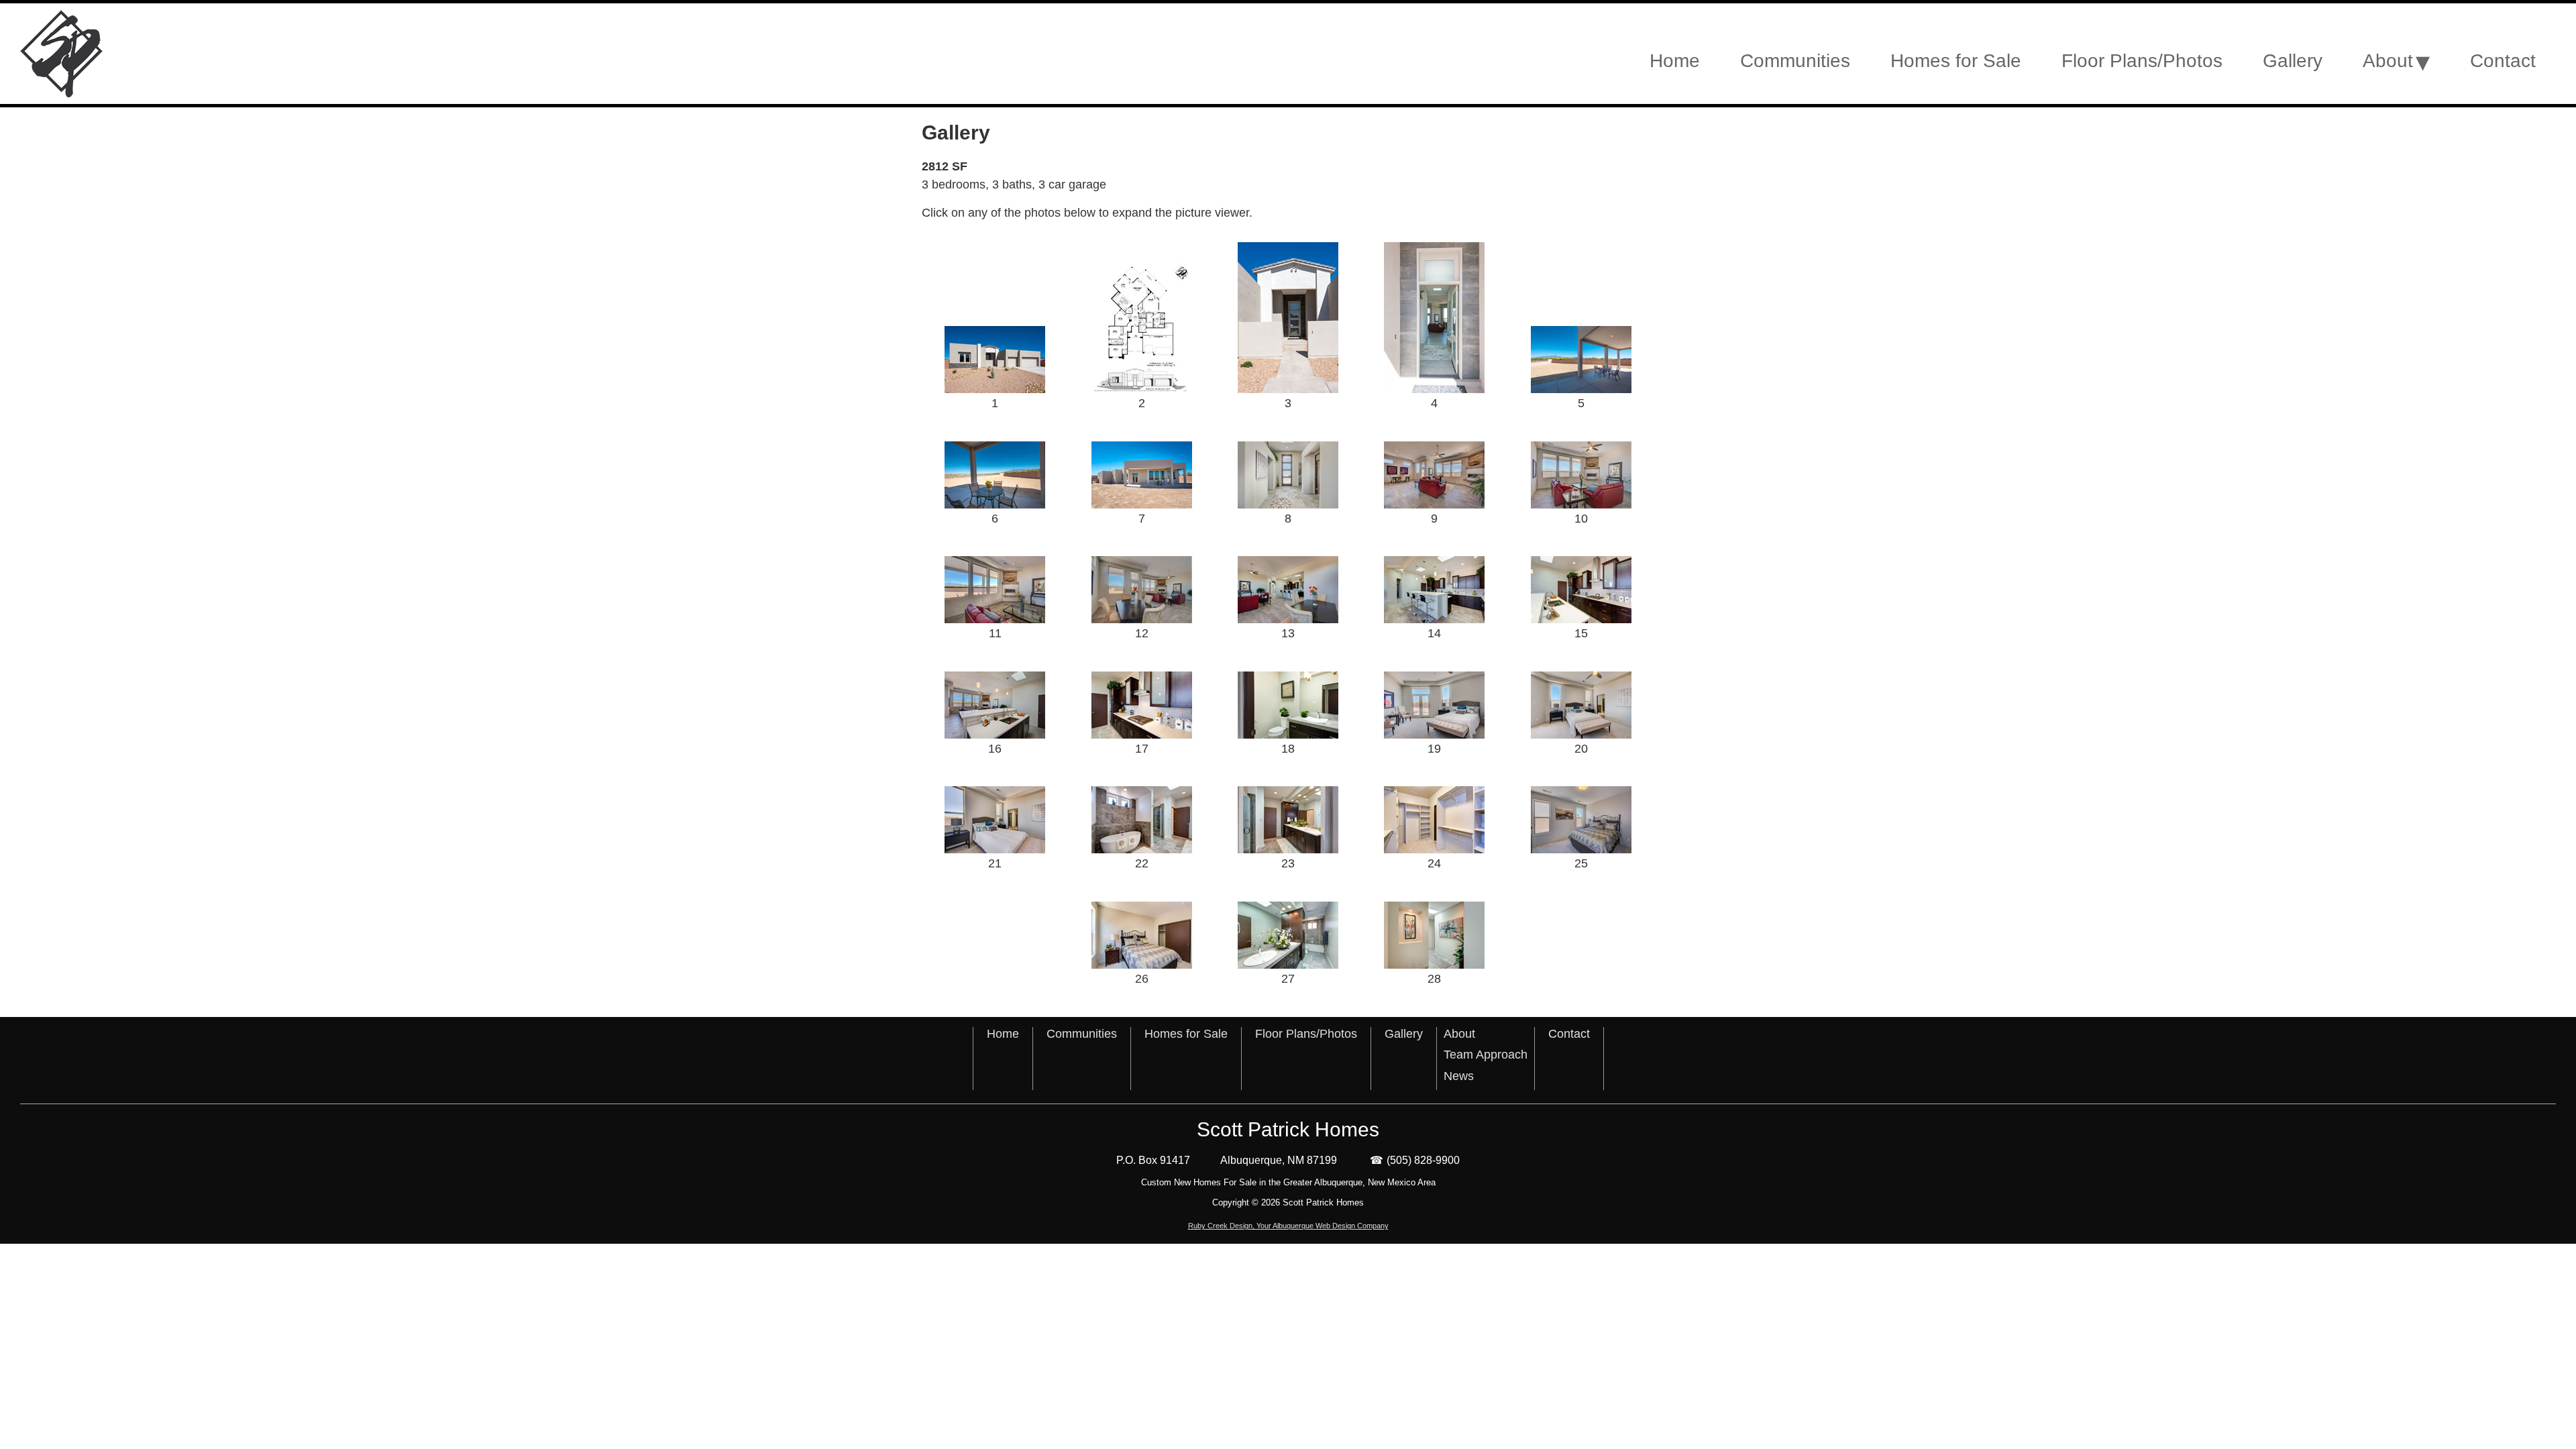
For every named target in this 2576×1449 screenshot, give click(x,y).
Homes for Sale (1186, 1034)
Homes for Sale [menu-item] (1956, 61)
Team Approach (1486, 1055)
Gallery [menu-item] (2293, 61)
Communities (1082, 1034)
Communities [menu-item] (1795, 61)
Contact (1569, 1034)
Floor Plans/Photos (1306, 1034)
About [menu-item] (2388, 61)
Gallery (1404, 1034)
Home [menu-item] (1675, 61)
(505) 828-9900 (1423, 1160)
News (1459, 1076)
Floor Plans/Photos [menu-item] (2142, 61)
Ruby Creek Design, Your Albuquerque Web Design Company (1288, 1226)
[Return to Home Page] (225, 54)
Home (1003, 1034)
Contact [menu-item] (2503, 61)
